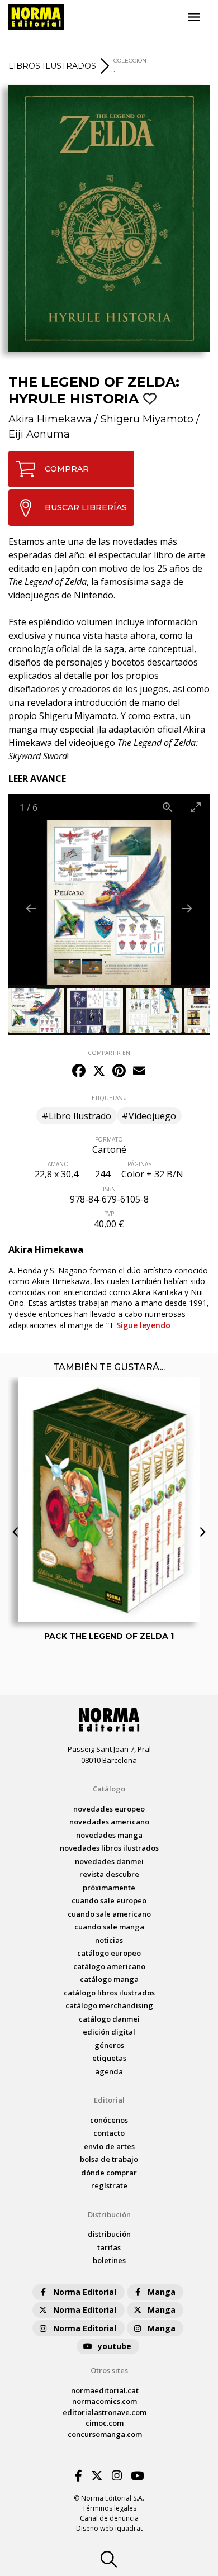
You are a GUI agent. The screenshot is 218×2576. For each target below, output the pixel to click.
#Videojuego (149, 1116)
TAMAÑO (57, 1164)
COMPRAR (67, 469)
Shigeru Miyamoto (147, 419)
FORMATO (109, 1139)
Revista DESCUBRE (109, 1874)
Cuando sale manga (109, 1927)
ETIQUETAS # (109, 1098)
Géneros (109, 2045)
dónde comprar (109, 2173)
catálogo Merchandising (109, 2005)
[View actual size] (168, 807)
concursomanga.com (105, 2434)
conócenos (109, 2120)
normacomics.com (105, 2401)
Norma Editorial (85, 2292)
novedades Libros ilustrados (109, 1848)
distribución (109, 2234)
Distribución (109, 2214)
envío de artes (109, 2146)
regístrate (109, 2185)
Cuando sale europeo (109, 1900)
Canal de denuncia (109, 2518)
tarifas (109, 2247)
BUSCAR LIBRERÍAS (86, 507)
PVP (109, 1214)
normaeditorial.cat (105, 2390)
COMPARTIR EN (109, 1053)
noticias (109, 1940)
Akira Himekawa (50, 419)
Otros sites (109, 2370)
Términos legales (109, 2508)
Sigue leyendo (143, 1325)
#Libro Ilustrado (77, 1116)
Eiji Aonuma (39, 434)
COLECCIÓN (130, 61)
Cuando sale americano (109, 1914)
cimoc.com (105, 2423)
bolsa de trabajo (109, 2159)
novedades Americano (109, 1822)
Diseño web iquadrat (109, 2528)
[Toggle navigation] (194, 17)
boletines (109, 2260)
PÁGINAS (139, 1164)
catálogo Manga (109, 1979)
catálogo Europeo (109, 1953)
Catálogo (109, 1789)
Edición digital (109, 2032)
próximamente (109, 1888)
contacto (109, 2133)
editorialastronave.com (105, 2412)
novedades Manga (109, 1835)
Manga (162, 2292)
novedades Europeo (109, 1809)
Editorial (109, 2100)
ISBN (109, 1189)
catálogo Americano (109, 1966)
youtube (115, 2346)
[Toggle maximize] (196, 807)
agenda (109, 2071)
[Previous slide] (31, 908)
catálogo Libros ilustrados (109, 1993)
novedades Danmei (109, 1861)
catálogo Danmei (109, 2019)
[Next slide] (187, 908)
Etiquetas (109, 2058)
